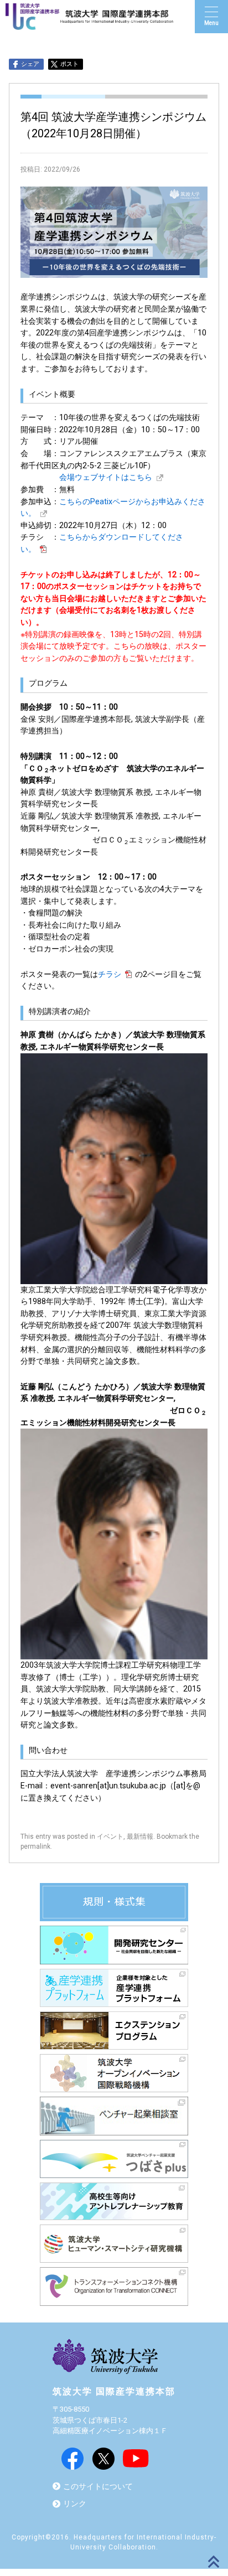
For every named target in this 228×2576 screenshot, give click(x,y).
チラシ (110, 974)
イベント (110, 1837)
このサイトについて (98, 2487)
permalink (35, 1846)
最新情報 (140, 1837)
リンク (75, 2504)
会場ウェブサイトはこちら (106, 477)
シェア (30, 64)
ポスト (69, 64)
